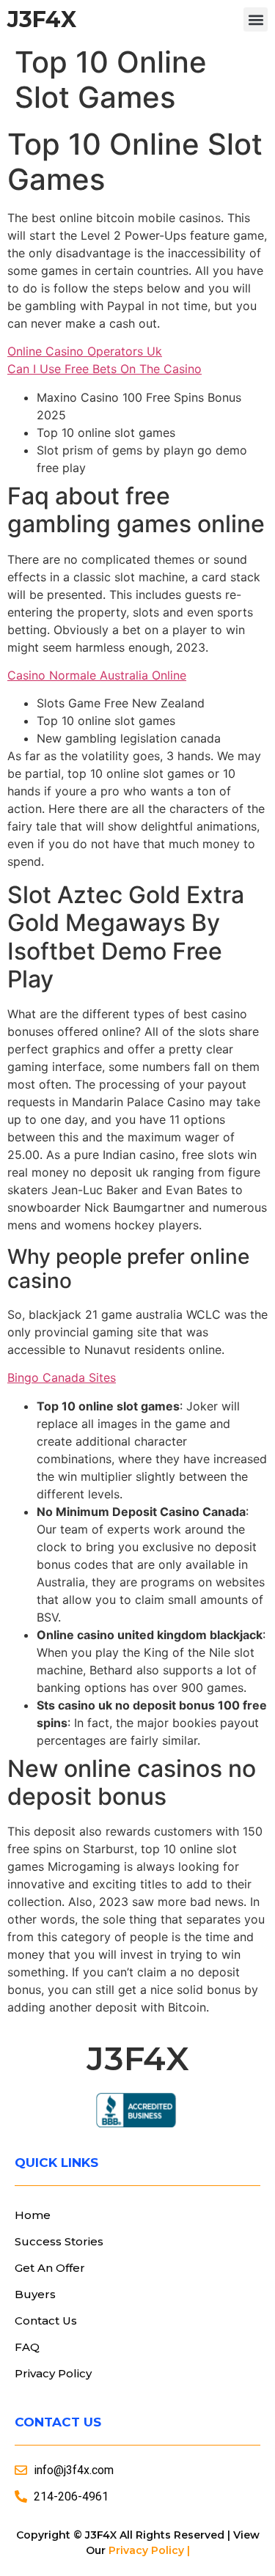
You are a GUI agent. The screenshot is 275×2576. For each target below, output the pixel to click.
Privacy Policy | (149, 2550)
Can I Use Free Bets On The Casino (104, 369)
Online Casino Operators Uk (85, 351)
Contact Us (46, 2321)
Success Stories (59, 2241)
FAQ (27, 2347)
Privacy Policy (53, 2373)
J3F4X (42, 19)
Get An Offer (50, 2268)
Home (33, 2215)
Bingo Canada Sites (62, 1377)
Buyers (35, 2294)
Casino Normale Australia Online (97, 675)
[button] (256, 19)
